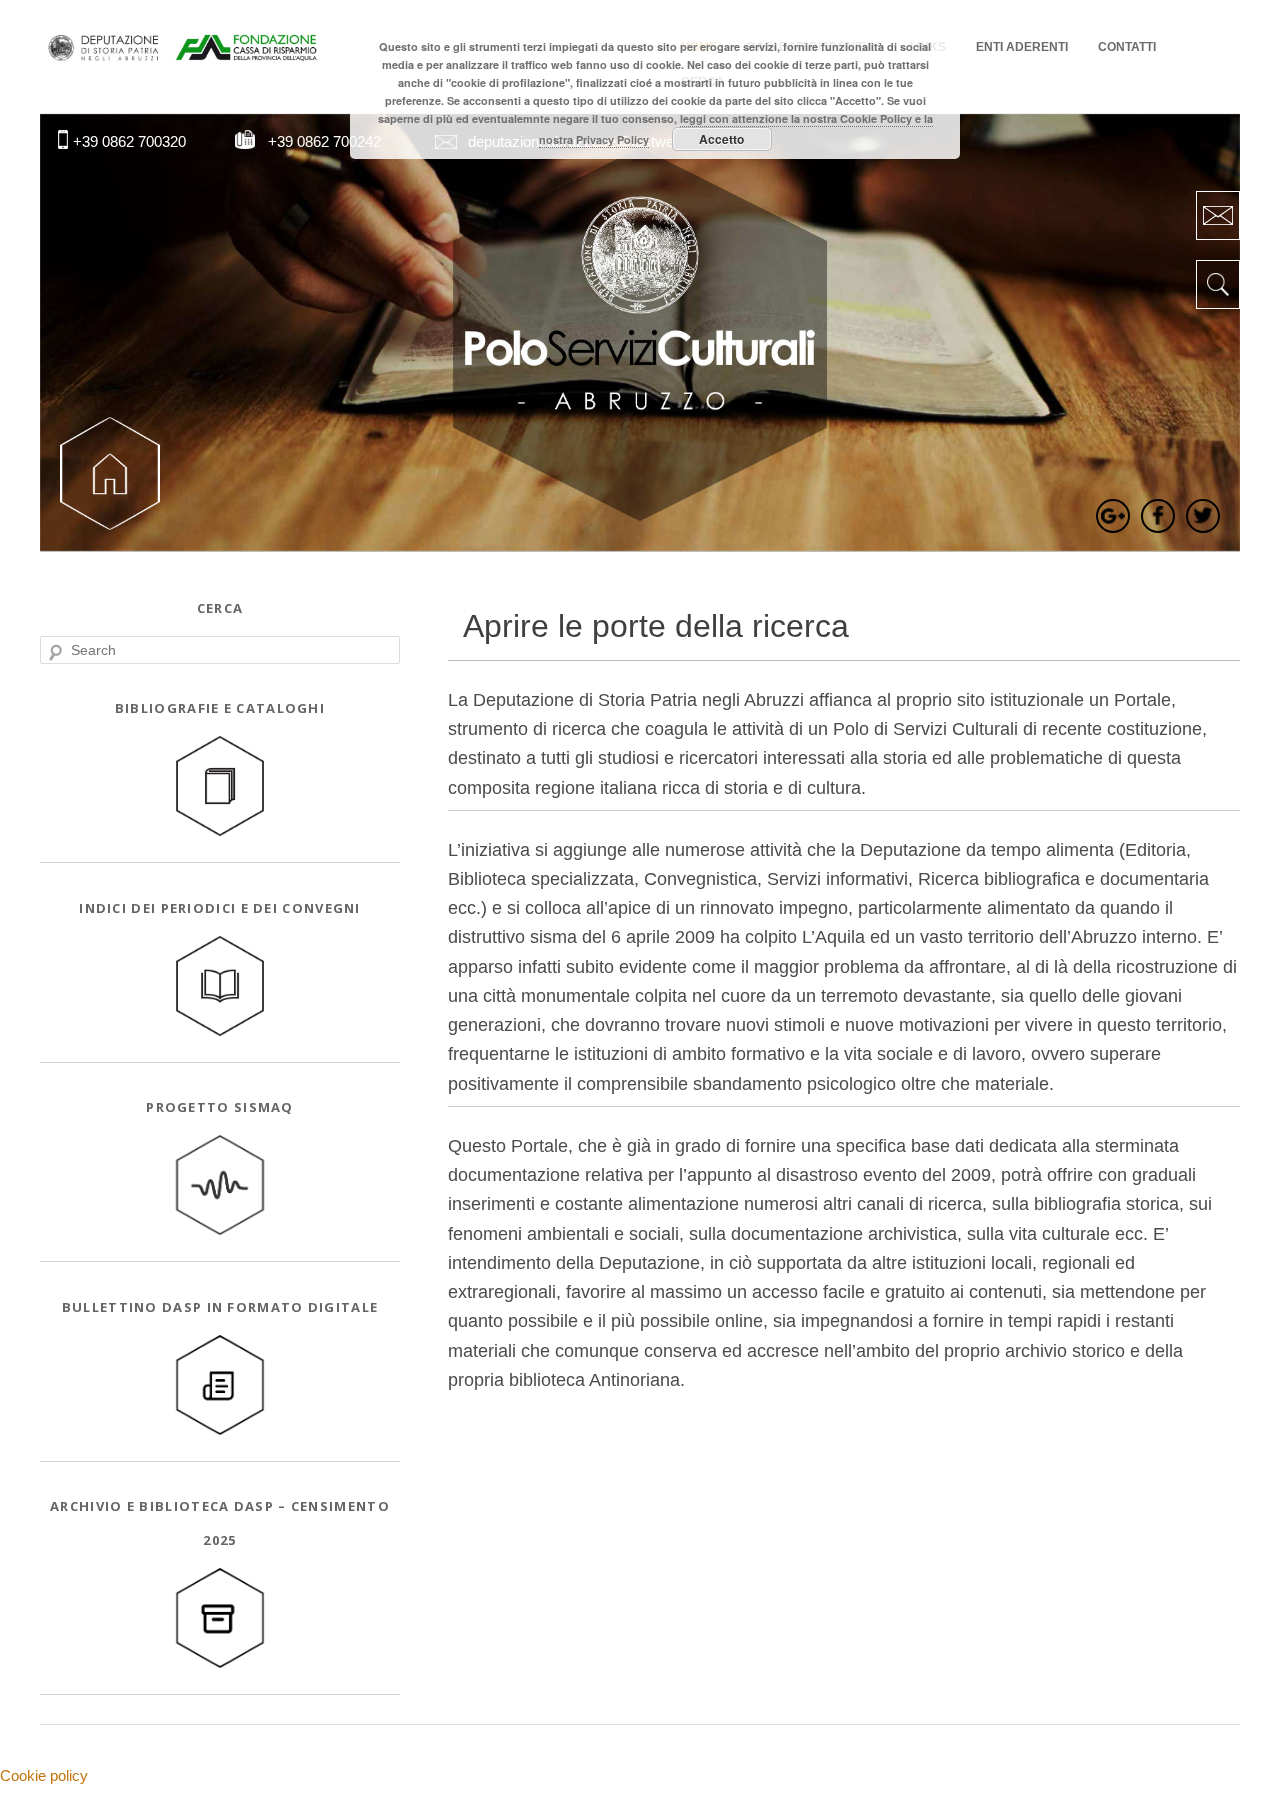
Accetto (721, 139)
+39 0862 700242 (324, 141)
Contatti (1127, 47)
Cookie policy (44, 1775)
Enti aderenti (1022, 47)
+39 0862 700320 (129, 141)
